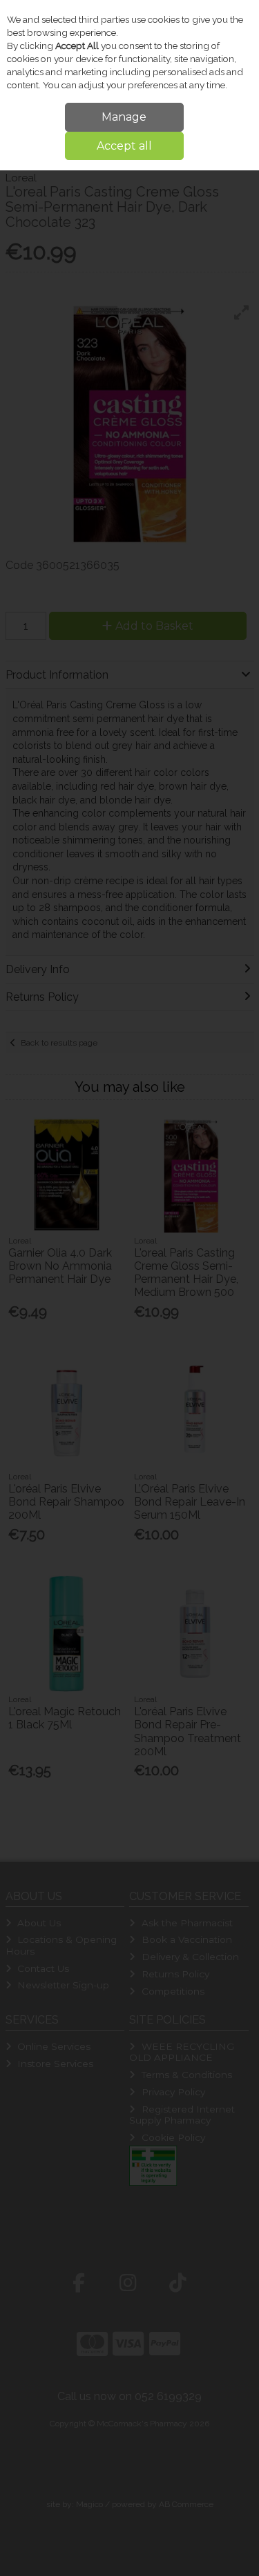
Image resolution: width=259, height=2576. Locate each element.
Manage (124, 117)
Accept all (124, 146)
